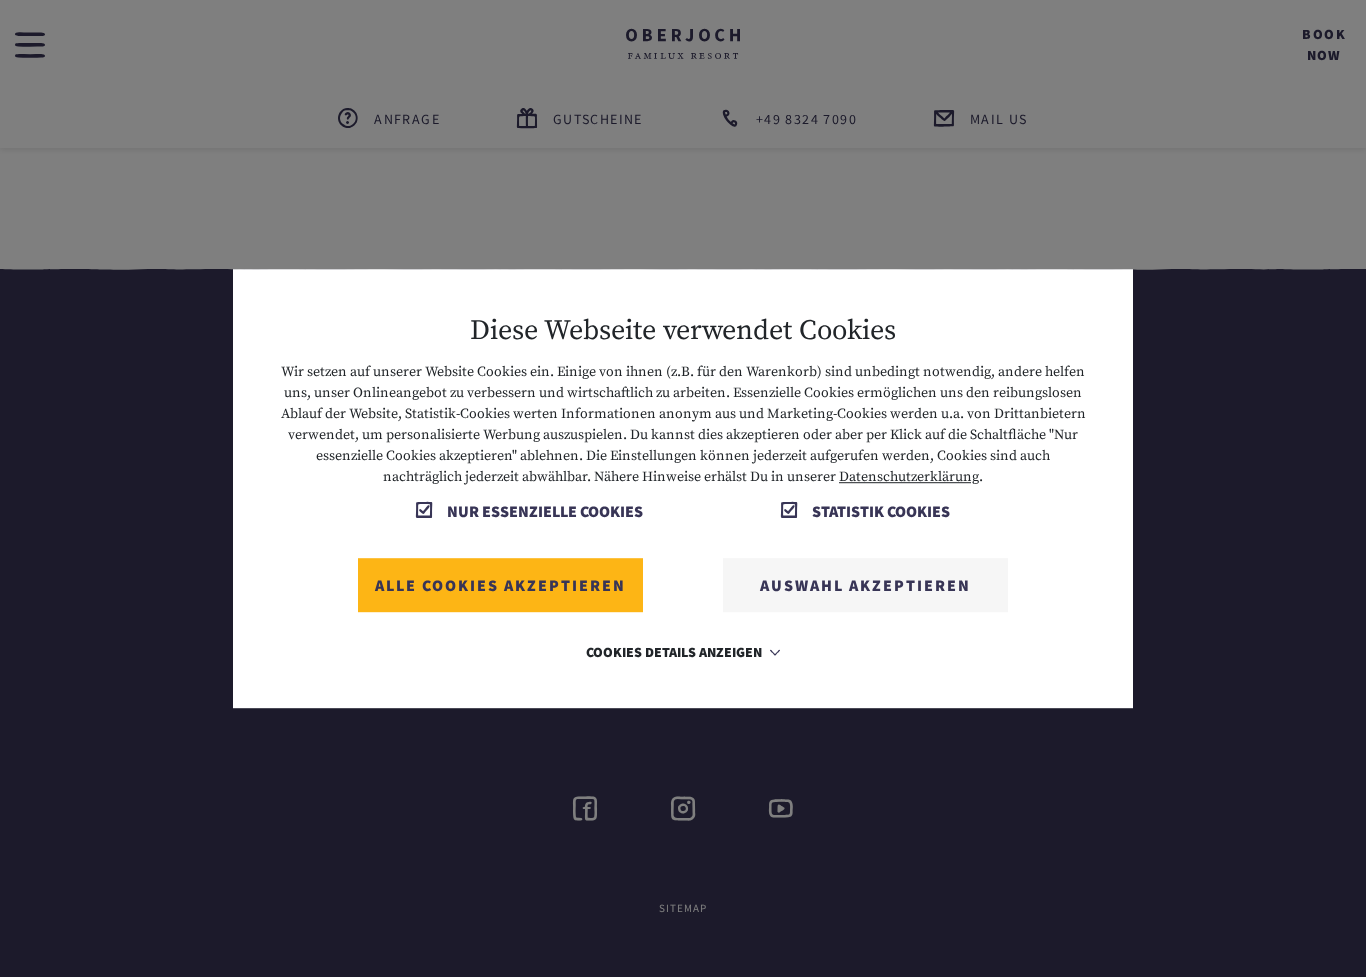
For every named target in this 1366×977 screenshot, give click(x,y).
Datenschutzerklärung (909, 477)
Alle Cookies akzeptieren (500, 585)
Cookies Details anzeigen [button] (675, 652)
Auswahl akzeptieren (865, 585)
